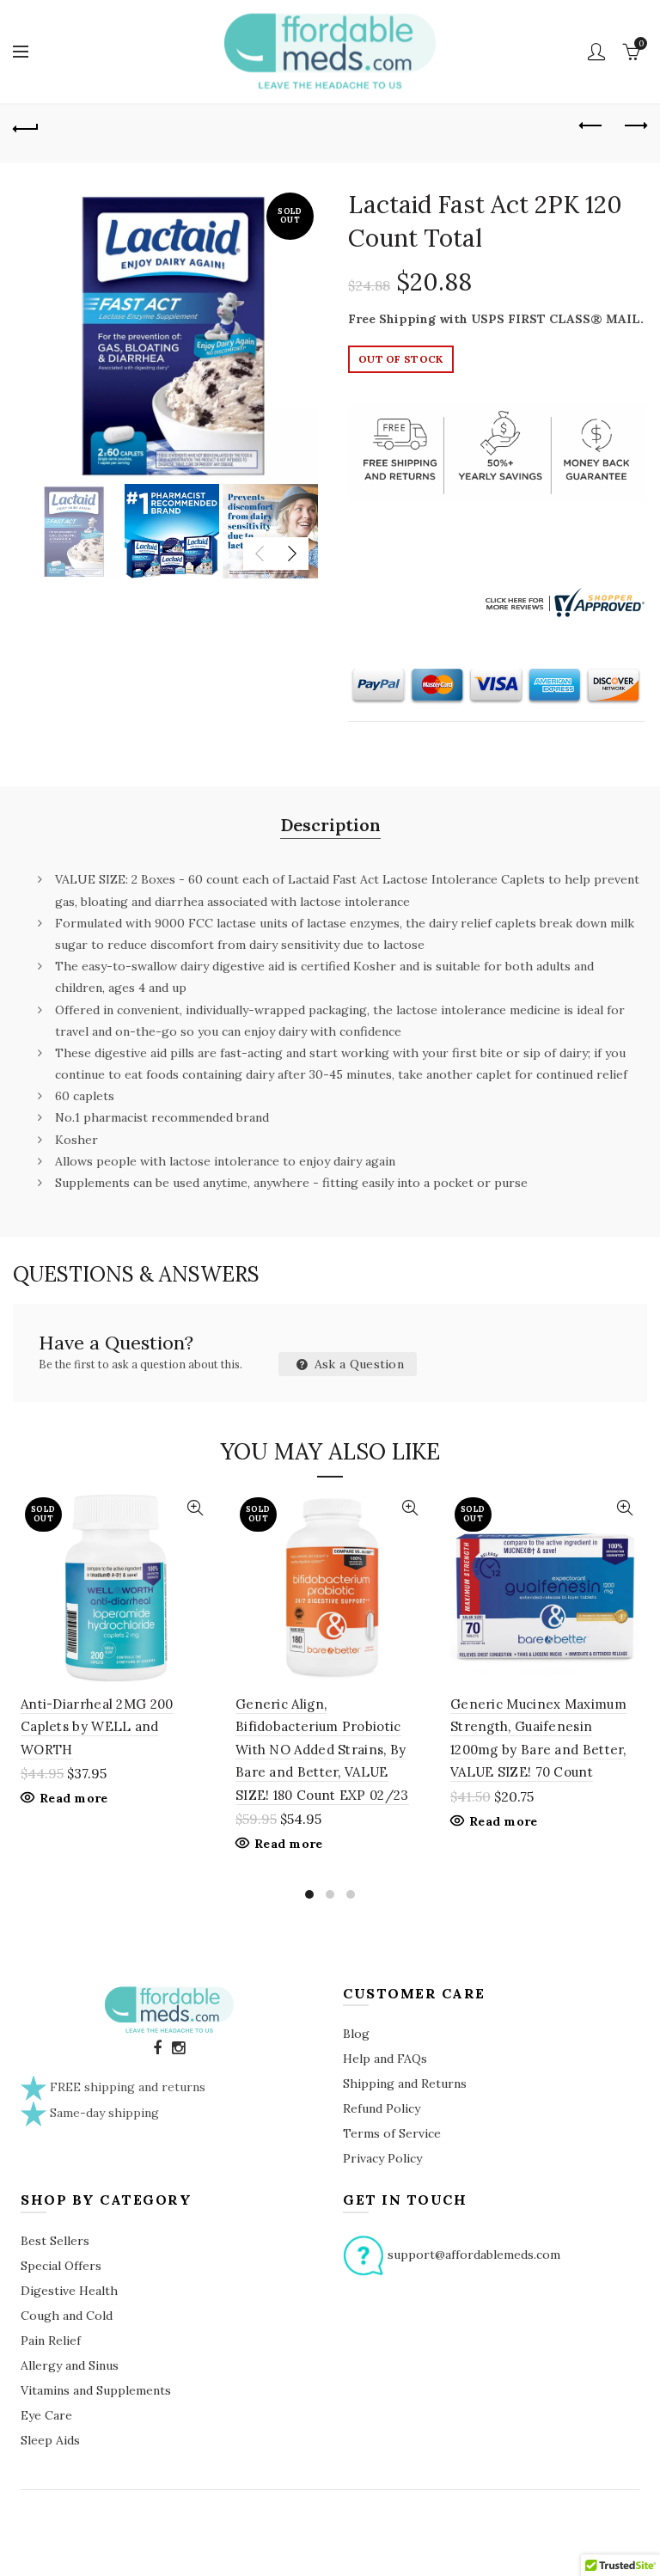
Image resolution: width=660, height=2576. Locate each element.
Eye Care (46, 2415)
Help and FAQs (385, 2059)
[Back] (26, 126)
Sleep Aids (50, 2440)
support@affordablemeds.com (474, 2254)
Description (330, 825)
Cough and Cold (67, 2316)
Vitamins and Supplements (96, 2390)
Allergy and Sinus (70, 2365)
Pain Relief (51, 2340)
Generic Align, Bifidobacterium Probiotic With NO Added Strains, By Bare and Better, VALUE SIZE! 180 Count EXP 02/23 (322, 1750)
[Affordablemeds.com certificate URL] (563, 602)
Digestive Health (69, 2291)
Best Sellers (55, 2241)
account (596, 52)
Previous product (591, 126)
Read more (74, 1798)
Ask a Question (358, 1364)
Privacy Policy (382, 2158)
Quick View (195, 1508)
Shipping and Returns (405, 2083)
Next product (634, 126)
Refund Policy (382, 2108)
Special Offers (61, 2266)
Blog (356, 2034)
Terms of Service (392, 2133)
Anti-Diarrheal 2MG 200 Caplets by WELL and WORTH (97, 1727)
